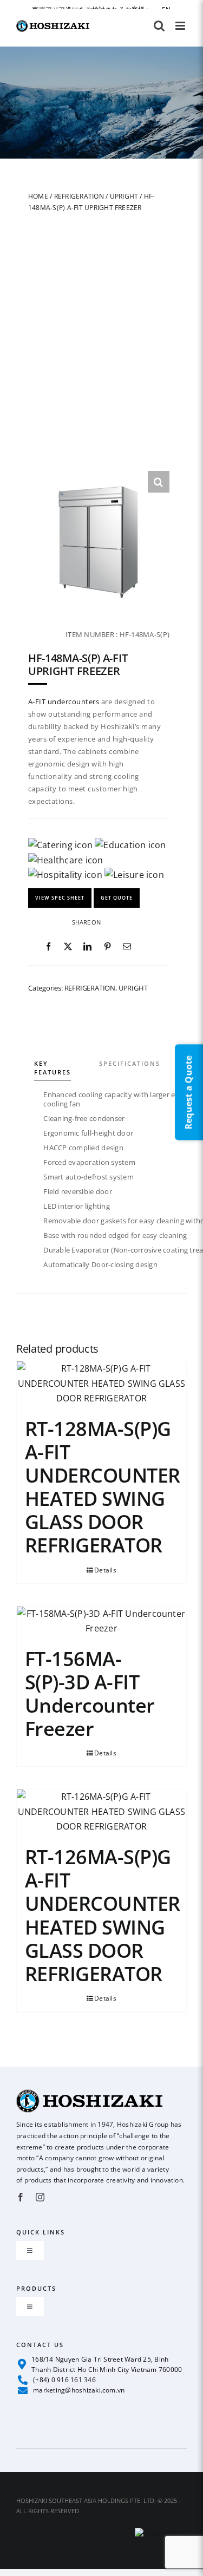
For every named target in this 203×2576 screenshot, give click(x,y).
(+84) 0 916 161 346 (64, 2380)
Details (105, 1570)
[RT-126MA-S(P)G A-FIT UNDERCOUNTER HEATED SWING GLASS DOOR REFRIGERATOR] (101, 1813)
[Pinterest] (107, 947)
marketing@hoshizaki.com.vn (79, 2390)
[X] (68, 947)
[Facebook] (48, 947)
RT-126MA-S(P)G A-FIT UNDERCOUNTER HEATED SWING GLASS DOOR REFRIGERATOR (103, 1915)
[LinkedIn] (87, 947)
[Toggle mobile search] (159, 26)
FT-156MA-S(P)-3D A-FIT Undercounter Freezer (90, 1694)
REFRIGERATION (79, 196)
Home (38, 196)
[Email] (127, 947)
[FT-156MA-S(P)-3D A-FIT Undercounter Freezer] (101, 1621)
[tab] (66, 1056)
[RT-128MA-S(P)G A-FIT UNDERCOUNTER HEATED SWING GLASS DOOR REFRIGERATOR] (101, 1384)
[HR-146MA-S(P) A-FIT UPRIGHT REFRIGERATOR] (99, 542)
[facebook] (21, 2197)
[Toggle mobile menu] (181, 26)
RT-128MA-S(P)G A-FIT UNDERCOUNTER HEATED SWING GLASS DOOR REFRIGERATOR (103, 1487)
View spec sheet (60, 898)
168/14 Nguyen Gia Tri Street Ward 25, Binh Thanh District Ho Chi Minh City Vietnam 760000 (107, 2364)
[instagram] (40, 2197)
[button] (159, 482)
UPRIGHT (124, 196)
